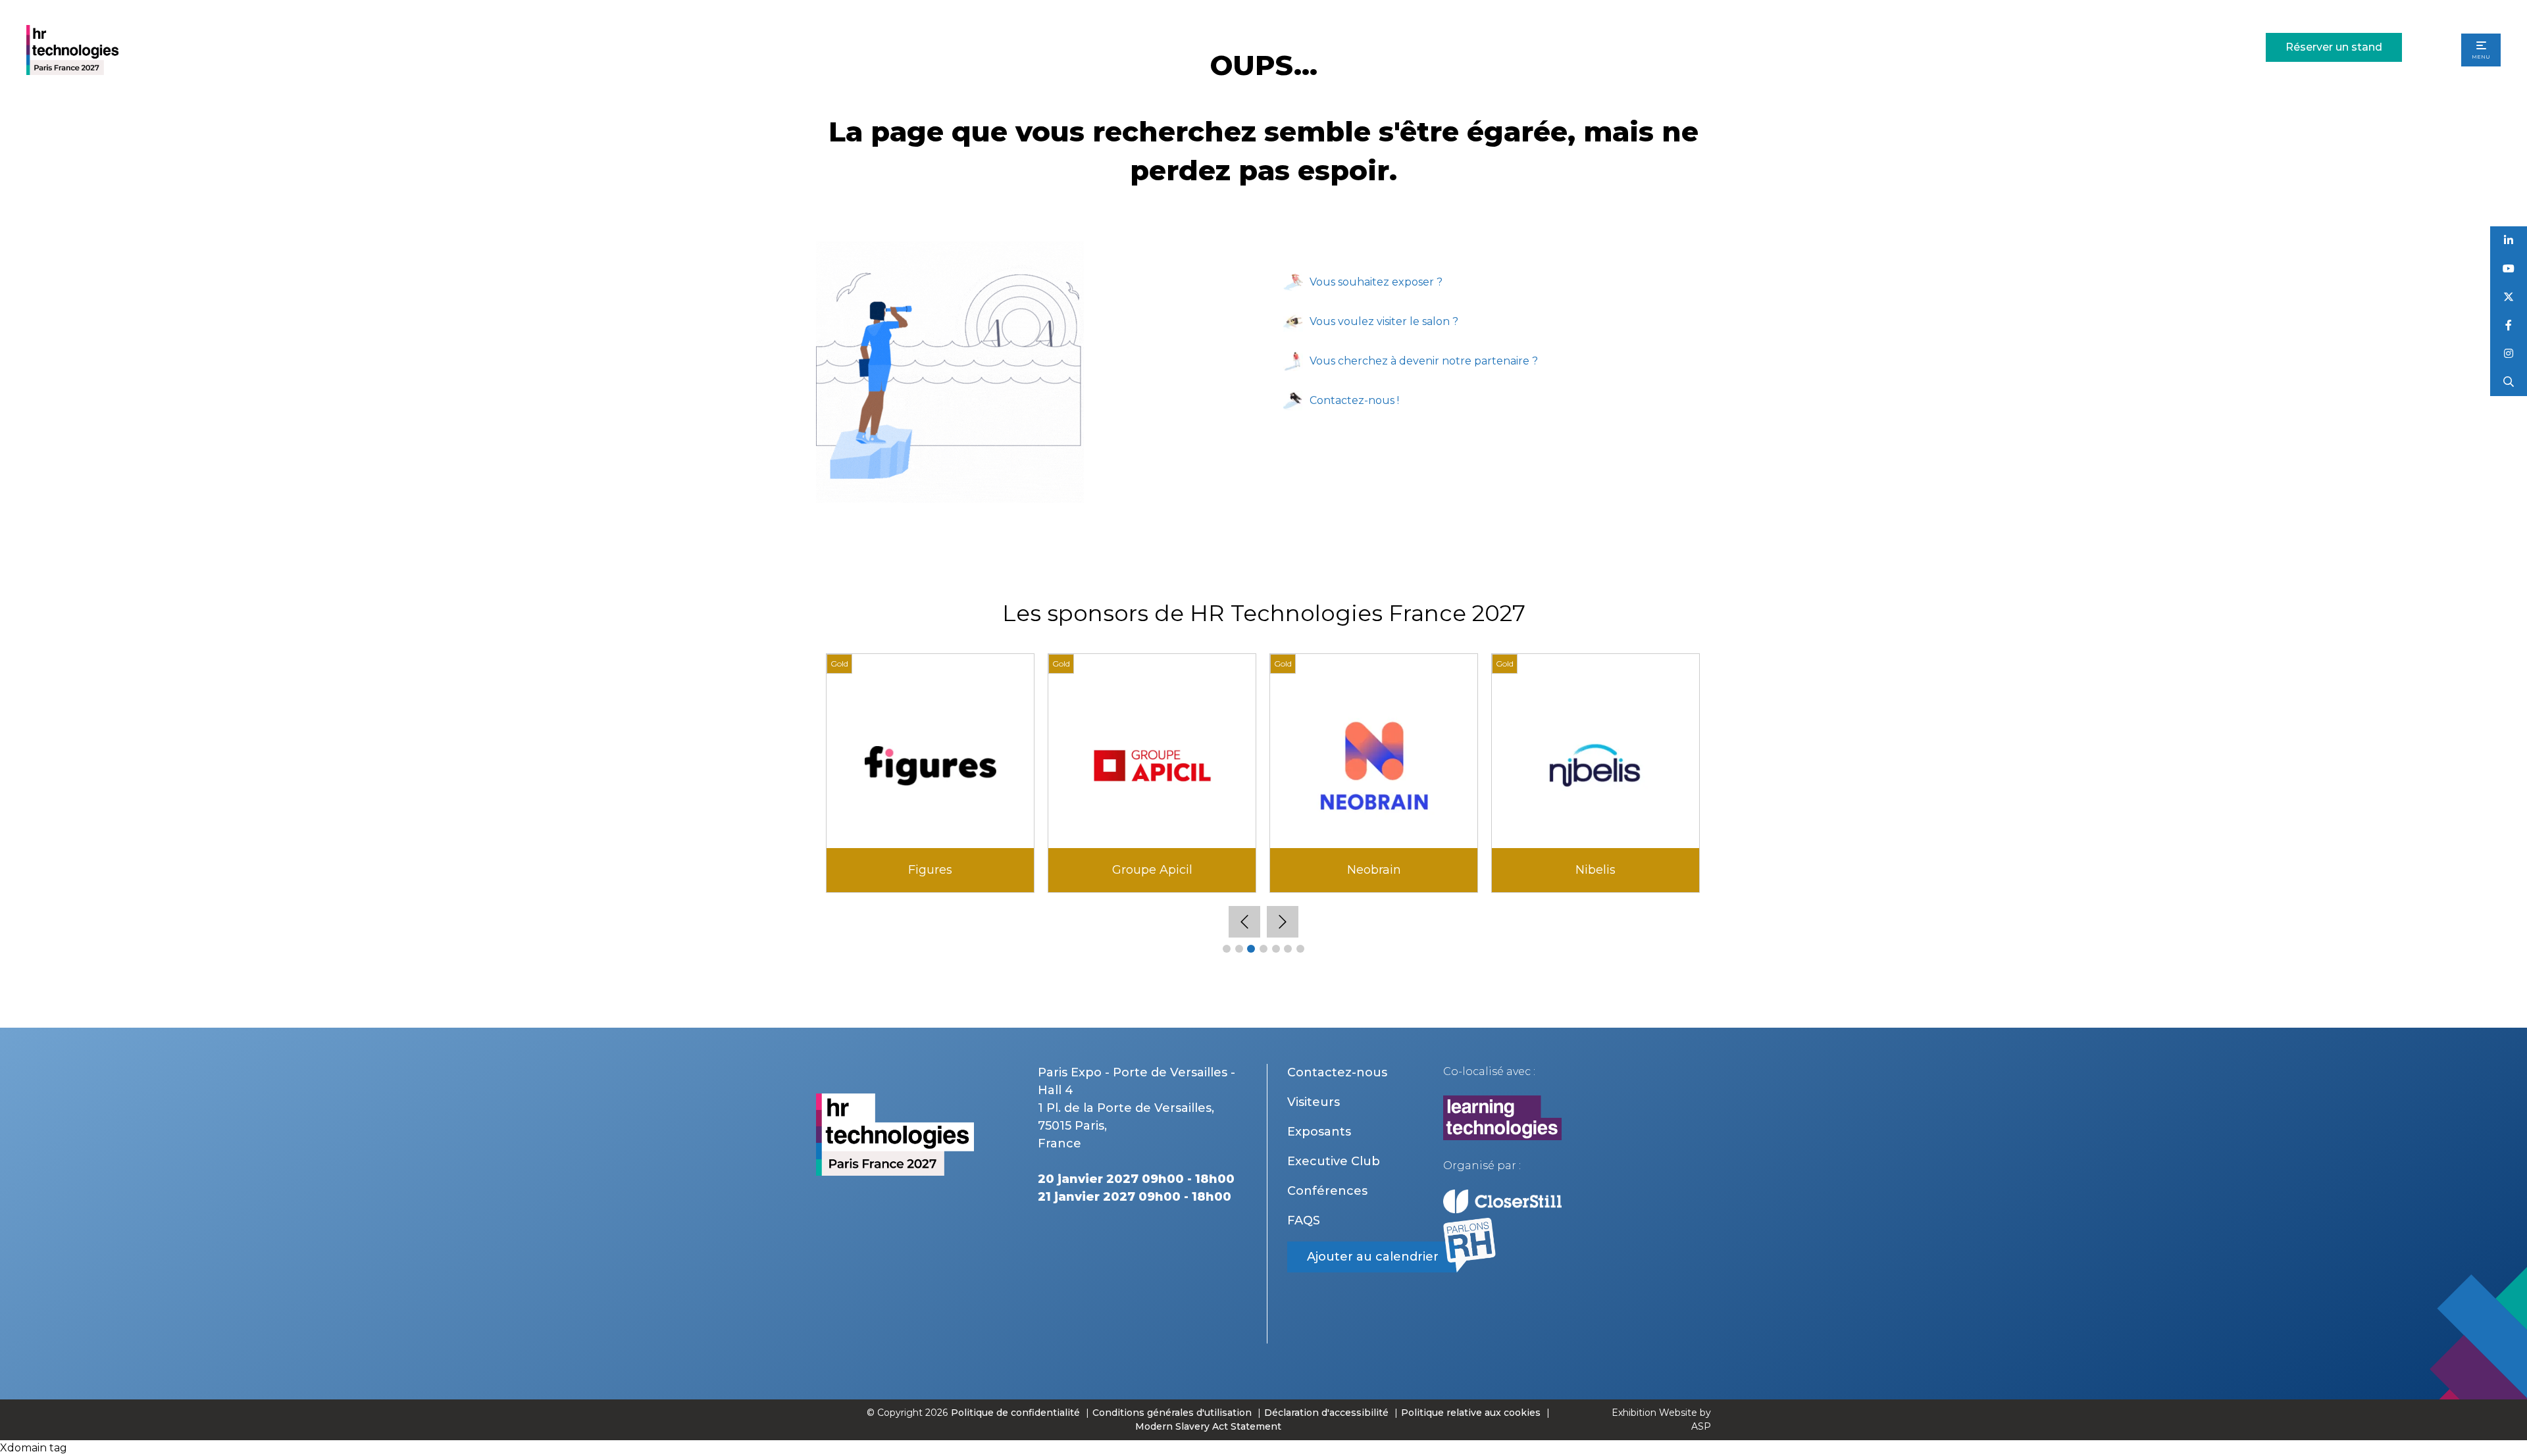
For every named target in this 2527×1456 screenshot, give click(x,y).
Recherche (2509, 382)
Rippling (1374, 870)
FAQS (1304, 1220)
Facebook (2509, 325)
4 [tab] (1263, 949)
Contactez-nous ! (1354, 400)
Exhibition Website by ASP (1661, 1419)
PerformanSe (1152, 870)
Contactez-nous (1337, 1072)
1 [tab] (1227, 949)
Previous (1244, 922)
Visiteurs (1314, 1102)
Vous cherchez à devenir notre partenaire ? (1424, 361)
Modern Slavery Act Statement (1208, 1426)
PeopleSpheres (931, 870)
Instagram (2509, 354)
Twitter (2509, 297)
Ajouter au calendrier (1373, 1257)
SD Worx (1596, 870)
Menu (2481, 57)
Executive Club (1334, 1161)
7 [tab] (1300, 949)
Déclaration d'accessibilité (1326, 1413)
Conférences (1327, 1191)
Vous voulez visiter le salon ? (1384, 321)
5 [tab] (1276, 949)
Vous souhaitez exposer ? (1376, 282)
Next (1283, 922)
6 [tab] (1288, 949)
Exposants (1319, 1132)
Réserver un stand (2334, 47)
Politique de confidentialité (1017, 1413)
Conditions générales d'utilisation (1172, 1413)
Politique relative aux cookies (1471, 1413)
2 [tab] (1239, 949)
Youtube (2509, 269)
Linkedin (2509, 240)
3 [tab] (1251, 949)
